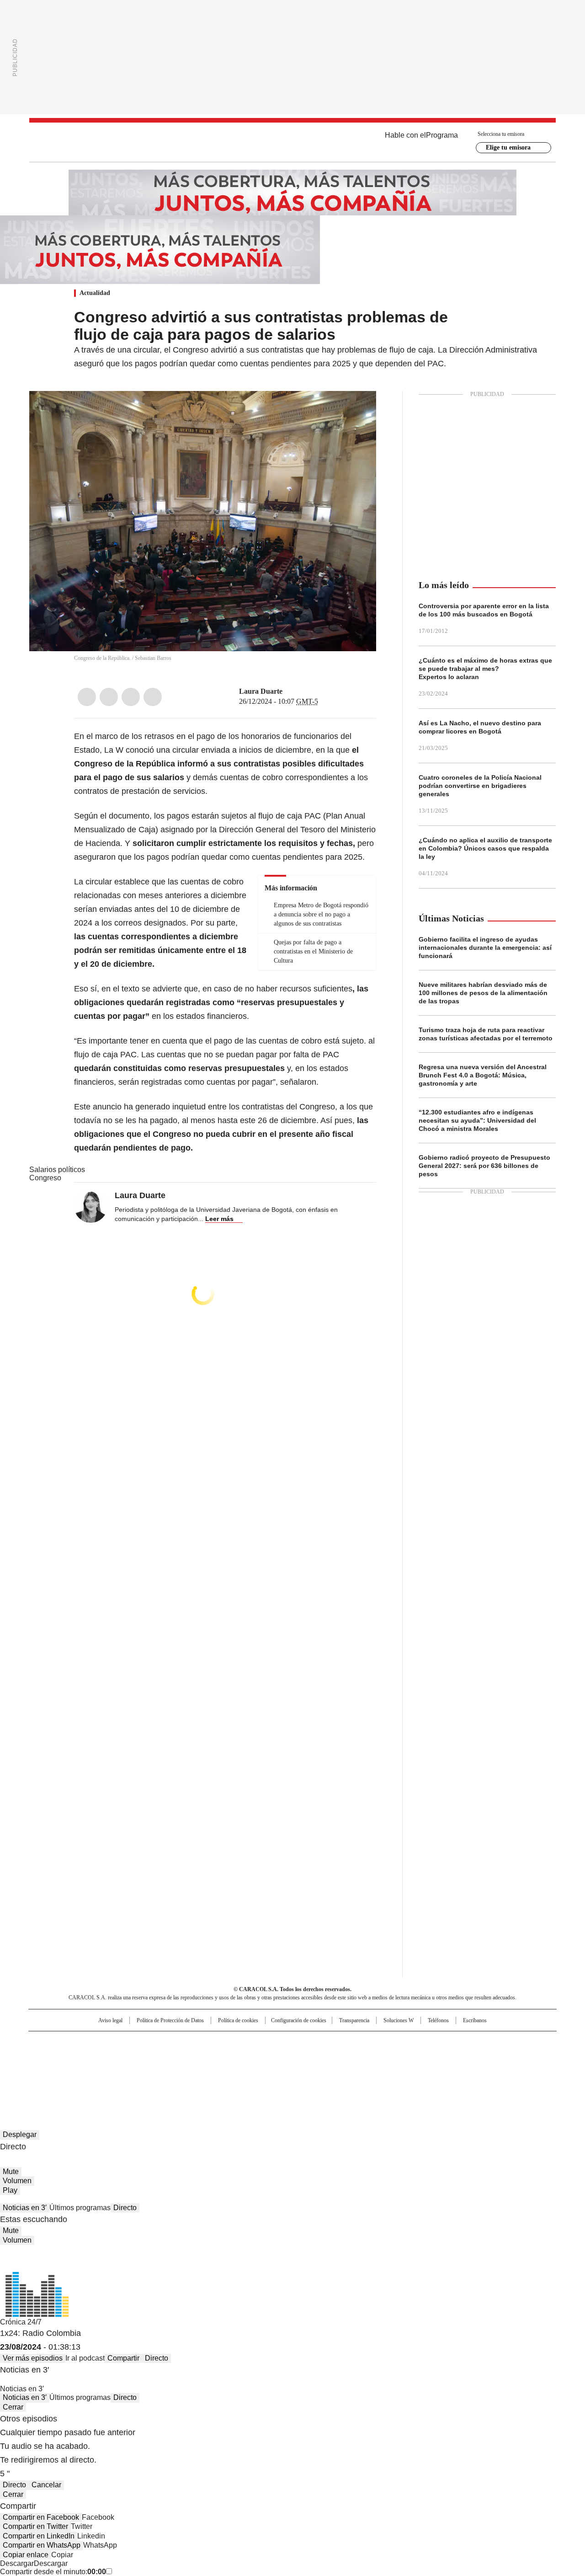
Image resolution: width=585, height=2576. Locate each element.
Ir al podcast (85, 2358)
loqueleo (389, 2070)
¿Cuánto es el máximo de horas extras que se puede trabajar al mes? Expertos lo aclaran (485, 669)
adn (424, 2042)
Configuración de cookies (299, 2020)
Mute (11, 2172)
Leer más (219, 1219)
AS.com (394, 2042)
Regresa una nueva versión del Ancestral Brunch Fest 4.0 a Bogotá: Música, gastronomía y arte (483, 1075)
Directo (125, 2208)
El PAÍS (185, 2042)
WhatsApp (153, 697)
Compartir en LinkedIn (39, 2536)
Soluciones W (399, 2020)
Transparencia (354, 2020)
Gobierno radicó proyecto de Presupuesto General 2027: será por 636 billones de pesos (484, 1166)
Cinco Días (311, 2057)
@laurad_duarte (289, 691)
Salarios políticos (57, 1170)
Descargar (17, 2563)
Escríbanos (475, 2020)
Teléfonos (438, 2020)
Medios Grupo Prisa (107, 2073)
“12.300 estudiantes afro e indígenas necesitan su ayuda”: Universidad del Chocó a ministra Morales (477, 1120)
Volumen (17, 2181)
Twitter (109, 697)
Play (10, 2190)
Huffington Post (198, 2057)
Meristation (434, 2070)
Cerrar (13, 2407)
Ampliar (358, 409)
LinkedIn (131, 697)
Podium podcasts (270, 2070)
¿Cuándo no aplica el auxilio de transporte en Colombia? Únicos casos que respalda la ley (485, 848)
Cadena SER (362, 2042)
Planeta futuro (416, 2057)
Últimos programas (80, 2208)
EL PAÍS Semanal (377, 2057)
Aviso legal (110, 2020)
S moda (349, 2070)
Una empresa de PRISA (107, 2051)
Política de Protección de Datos (170, 2020)
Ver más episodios (33, 2358)
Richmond (181, 2070)
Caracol (457, 2042)
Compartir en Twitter (35, 2526)
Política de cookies (238, 2020)
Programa (442, 135)
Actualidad (95, 293)
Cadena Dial (344, 2057)
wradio (275, 2057)
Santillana (268, 2042)
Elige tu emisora (508, 147)
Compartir (123, 2358)
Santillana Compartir (319, 2042)
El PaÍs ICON (309, 2070)
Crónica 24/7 (21, 2322)
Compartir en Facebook (41, 2517)
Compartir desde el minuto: (53, 2572)
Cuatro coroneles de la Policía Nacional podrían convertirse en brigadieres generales (480, 786)
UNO (247, 2057)
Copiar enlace (26, 2555)
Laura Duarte (261, 691)
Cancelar (46, 2485)
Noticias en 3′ (25, 2208)
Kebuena (454, 2057)
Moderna (227, 2070)
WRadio (292, 142)
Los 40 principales (225, 2042)
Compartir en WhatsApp (42, 2545)
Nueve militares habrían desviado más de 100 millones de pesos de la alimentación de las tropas (483, 993)
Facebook (87, 697)
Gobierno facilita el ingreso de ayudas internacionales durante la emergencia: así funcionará (485, 948)
